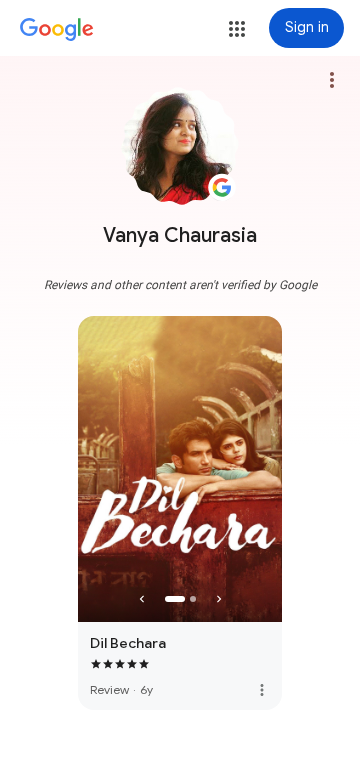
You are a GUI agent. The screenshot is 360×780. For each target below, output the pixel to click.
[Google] (57, 30)
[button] (237, 29)
